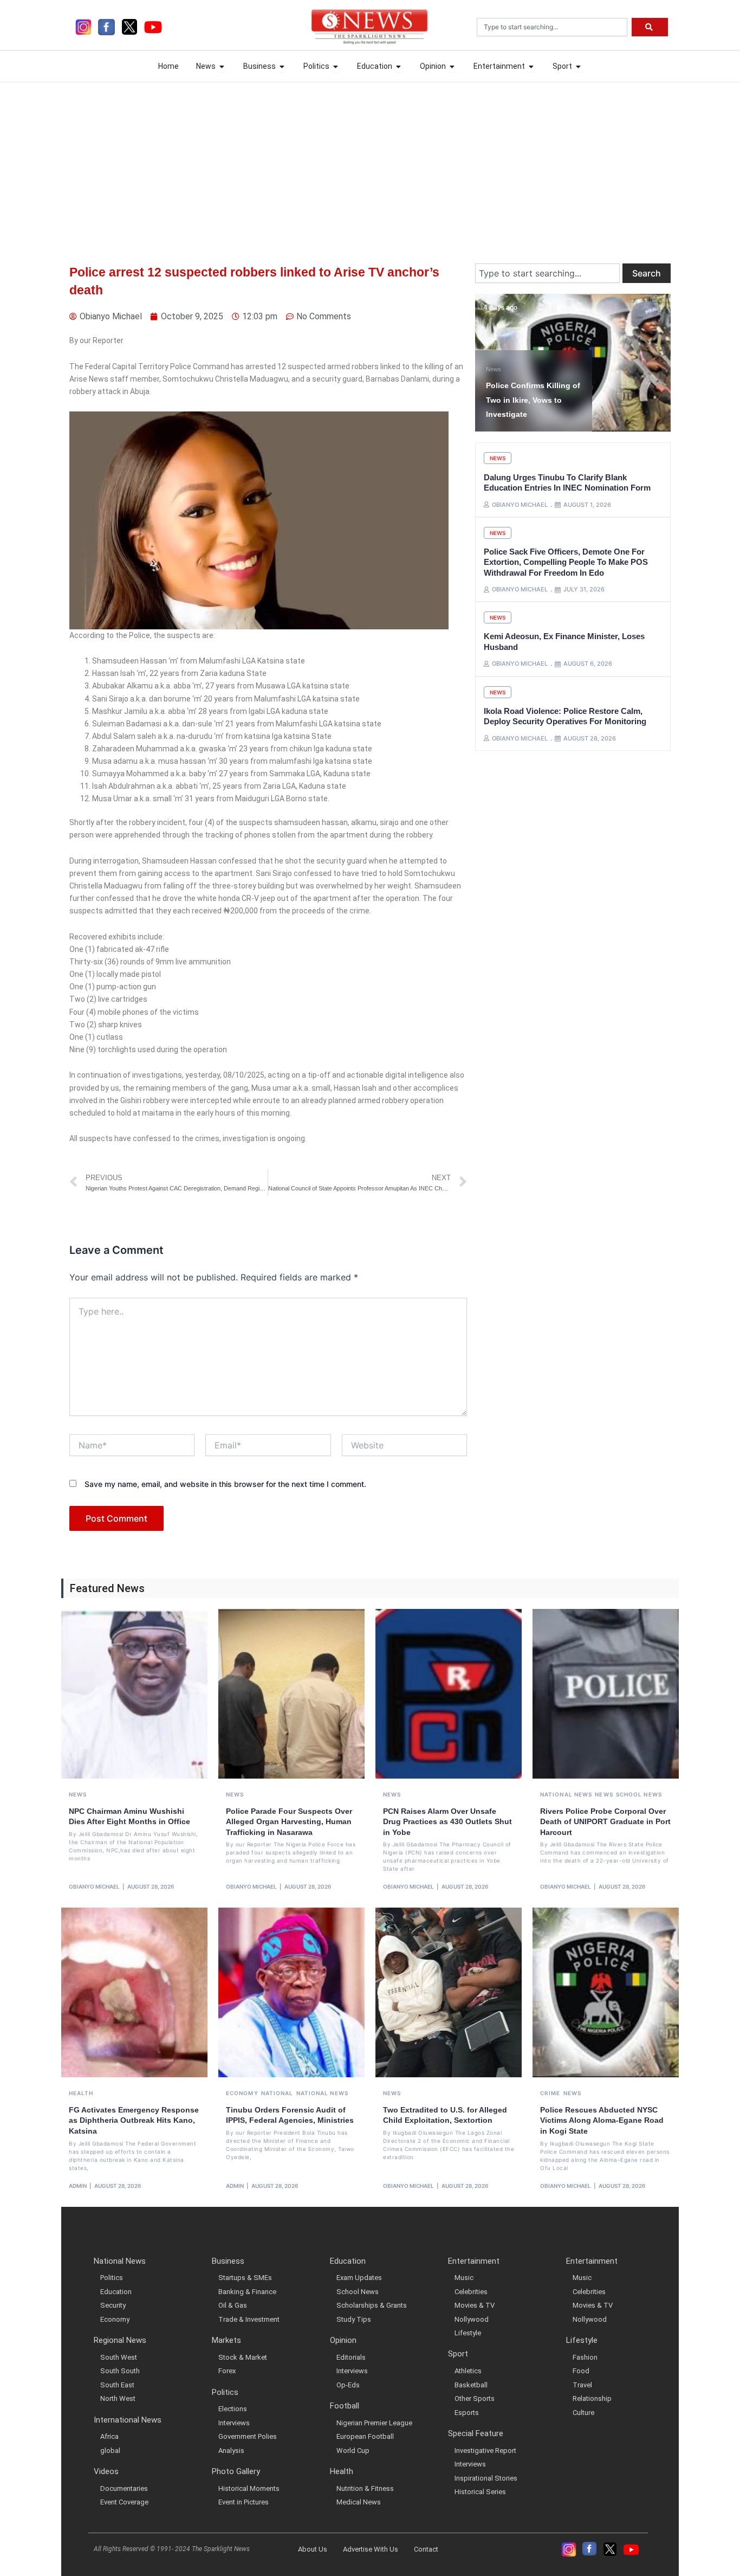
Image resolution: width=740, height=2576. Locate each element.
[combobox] (552, 27)
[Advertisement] (370, 163)
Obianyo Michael (94, 1886)
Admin (78, 2186)
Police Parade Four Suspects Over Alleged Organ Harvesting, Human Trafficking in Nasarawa (289, 1822)
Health (81, 2093)
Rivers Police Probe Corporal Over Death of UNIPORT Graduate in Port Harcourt (605, 1822)
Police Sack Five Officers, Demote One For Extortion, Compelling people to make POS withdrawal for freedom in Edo (566, 562)
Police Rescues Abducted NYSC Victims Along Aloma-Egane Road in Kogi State (602, 2120)
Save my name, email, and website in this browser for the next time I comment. (225, 1484)
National (277, 2093)
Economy (242, 2093)
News (494, 355)
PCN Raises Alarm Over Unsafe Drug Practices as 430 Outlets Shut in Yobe (447, 1822)
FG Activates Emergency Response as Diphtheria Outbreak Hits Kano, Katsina (134, 2120)
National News (566, 1794)
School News (639, 1794)
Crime (550, 2093)
